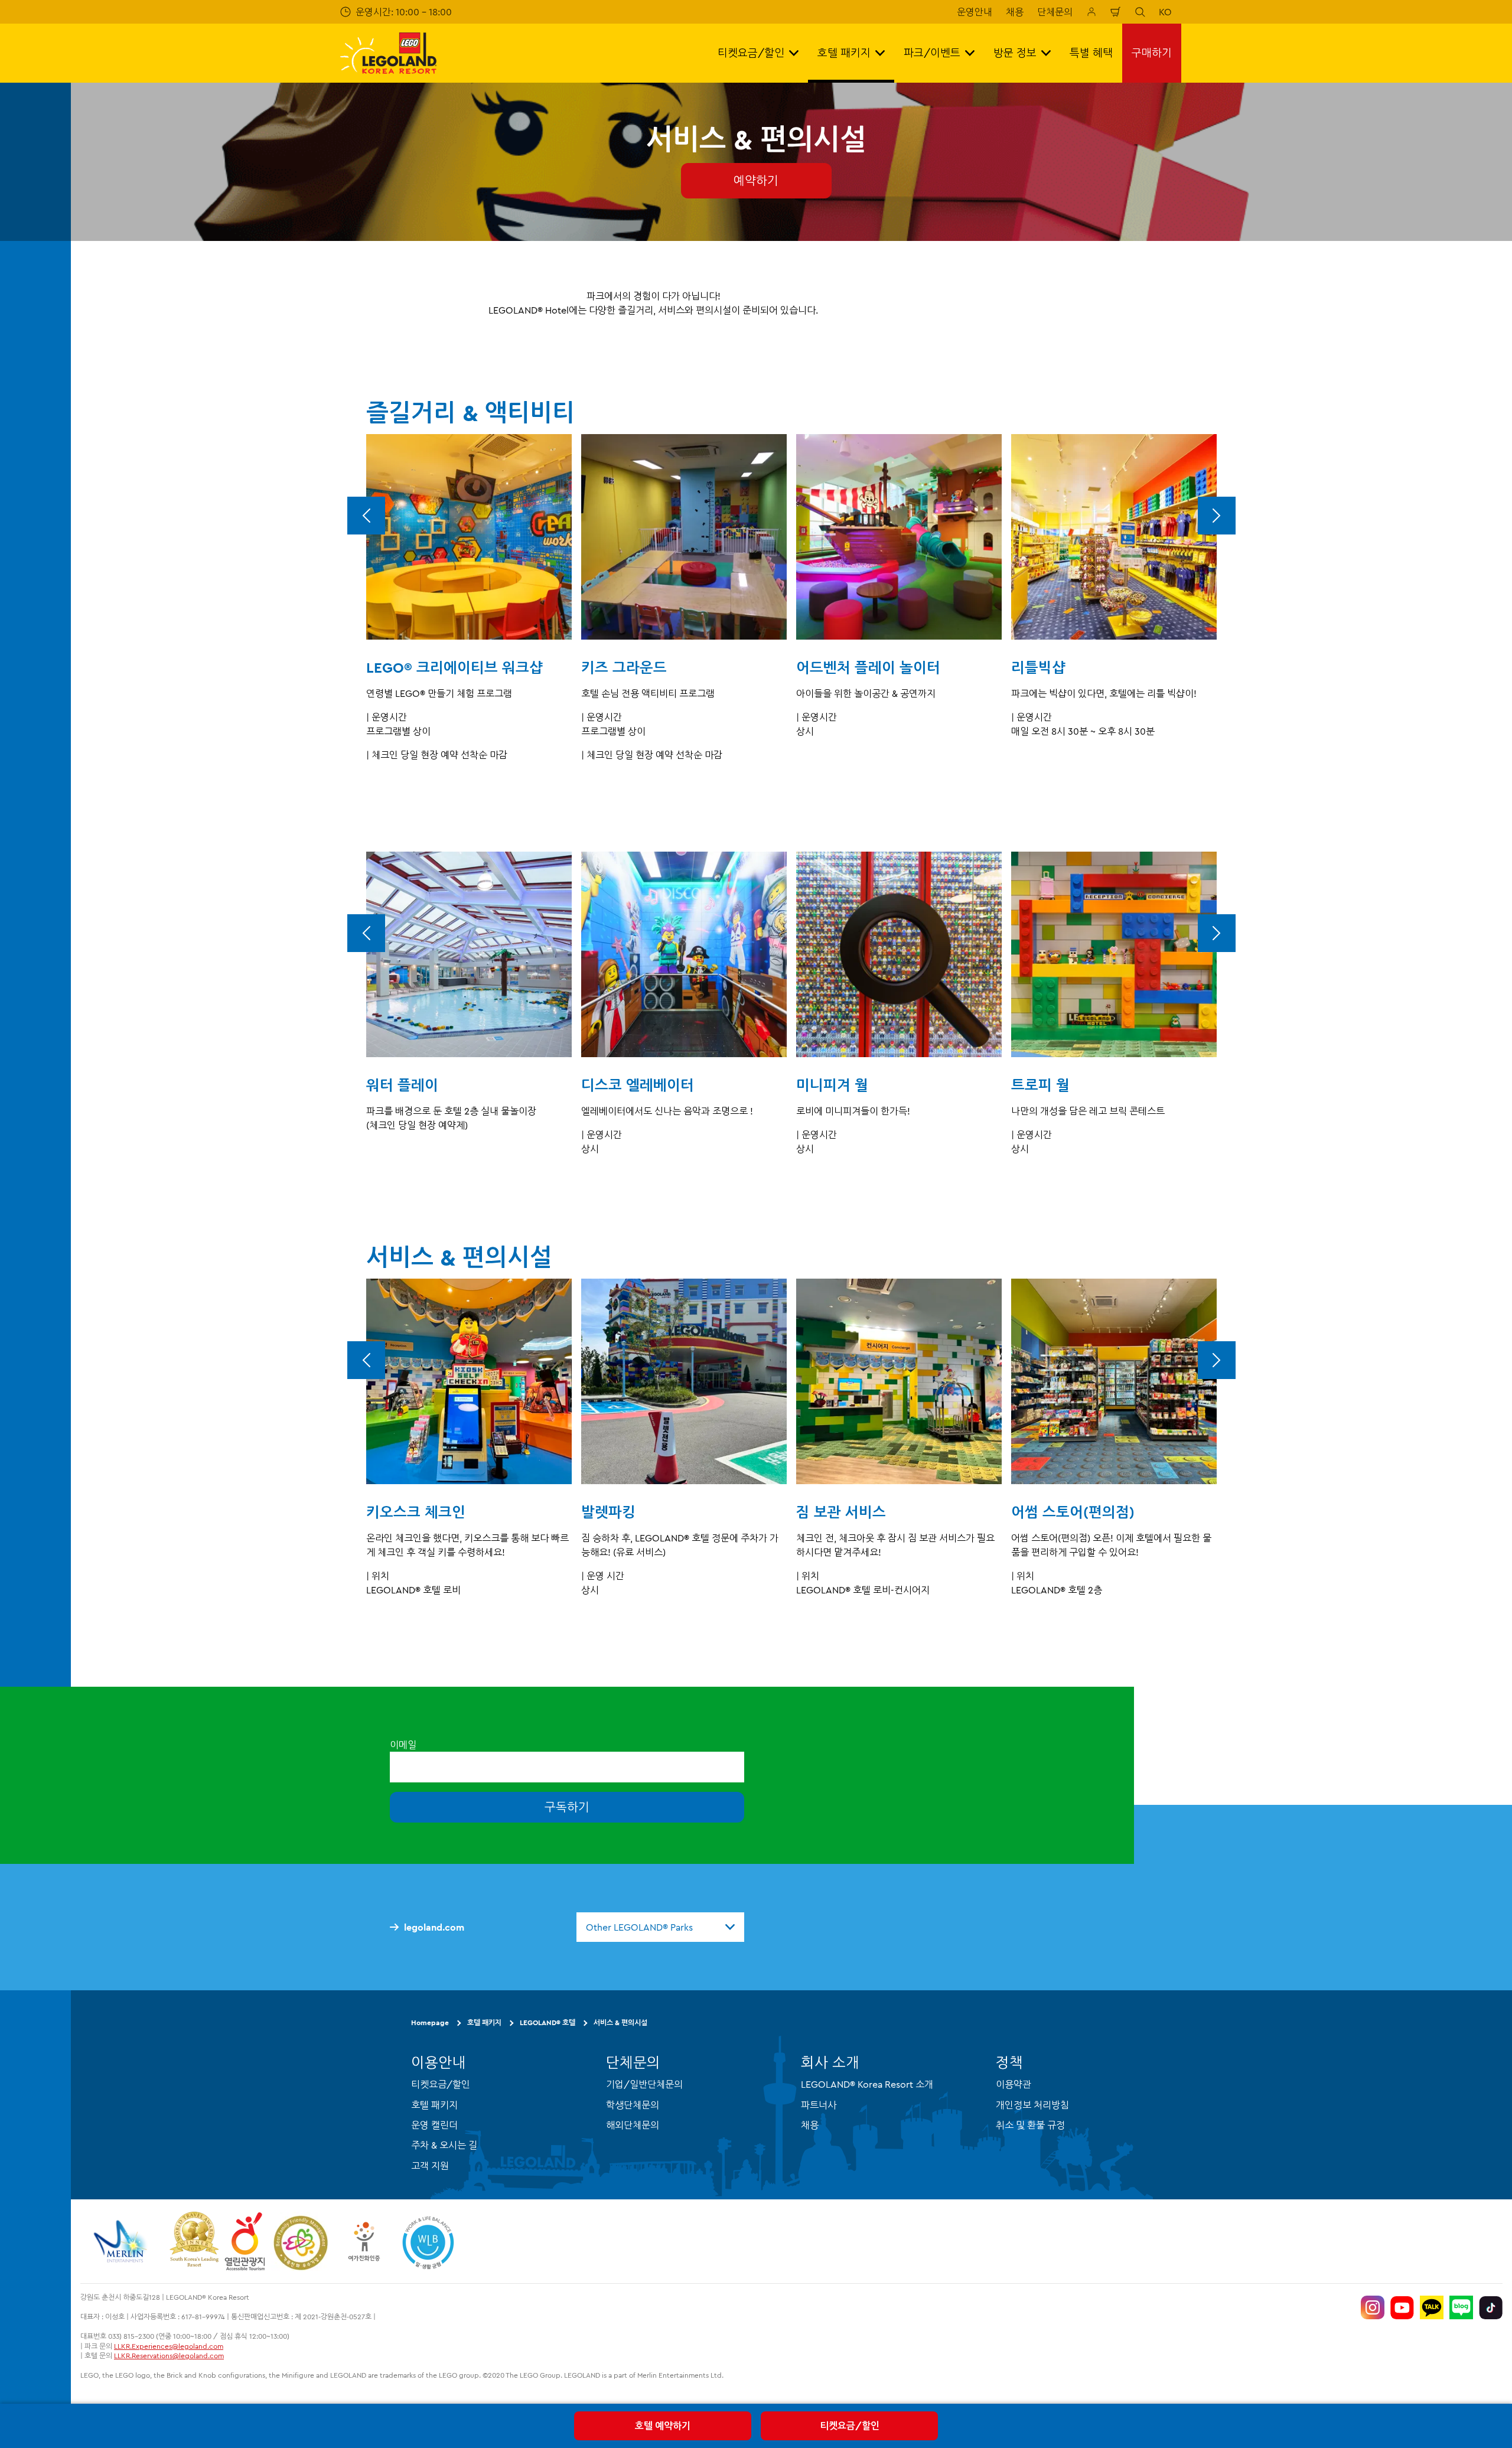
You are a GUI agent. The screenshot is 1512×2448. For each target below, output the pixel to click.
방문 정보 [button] (1015, 53)
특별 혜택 (1091, 53)
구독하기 (567, 1807)
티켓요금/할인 (850, 2426)
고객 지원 (430, 2166)
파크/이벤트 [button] (932, 53)
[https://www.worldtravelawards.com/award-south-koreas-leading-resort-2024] (194, 2241)
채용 (1015, 12)
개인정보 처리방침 (1032, 2105)
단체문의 (1055, 12)
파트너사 (819, 2105)
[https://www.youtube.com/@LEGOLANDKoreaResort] (1402, 2307)
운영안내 (975, 12)
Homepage (430, 2022)
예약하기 (756, 180)
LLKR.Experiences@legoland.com (169, 2346)
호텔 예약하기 (663, 2426)
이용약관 (1014, 2084)
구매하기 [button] (1152, 53)
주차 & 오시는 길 (444, 2145)
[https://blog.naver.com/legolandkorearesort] (1461, 2307)
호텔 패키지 (484, 2022)
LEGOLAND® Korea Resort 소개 (867, 2084)
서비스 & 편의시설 (620, 2022)
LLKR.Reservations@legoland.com (169, 2356)
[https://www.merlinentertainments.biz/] (122, 2241)
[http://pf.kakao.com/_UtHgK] (1432, 2307)
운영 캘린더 (434, 2125)
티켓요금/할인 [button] (751, 53)
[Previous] (366, 516)
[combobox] (660, 1927)
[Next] (1217, 516)
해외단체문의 (633, 2125)
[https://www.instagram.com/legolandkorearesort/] (1373, 2307)
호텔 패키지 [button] (844, 53)
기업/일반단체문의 (644, 2084)
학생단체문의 (633, 2105)
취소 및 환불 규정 (1030, 2125)
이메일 (403, 1745)
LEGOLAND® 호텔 (548, 2022)
